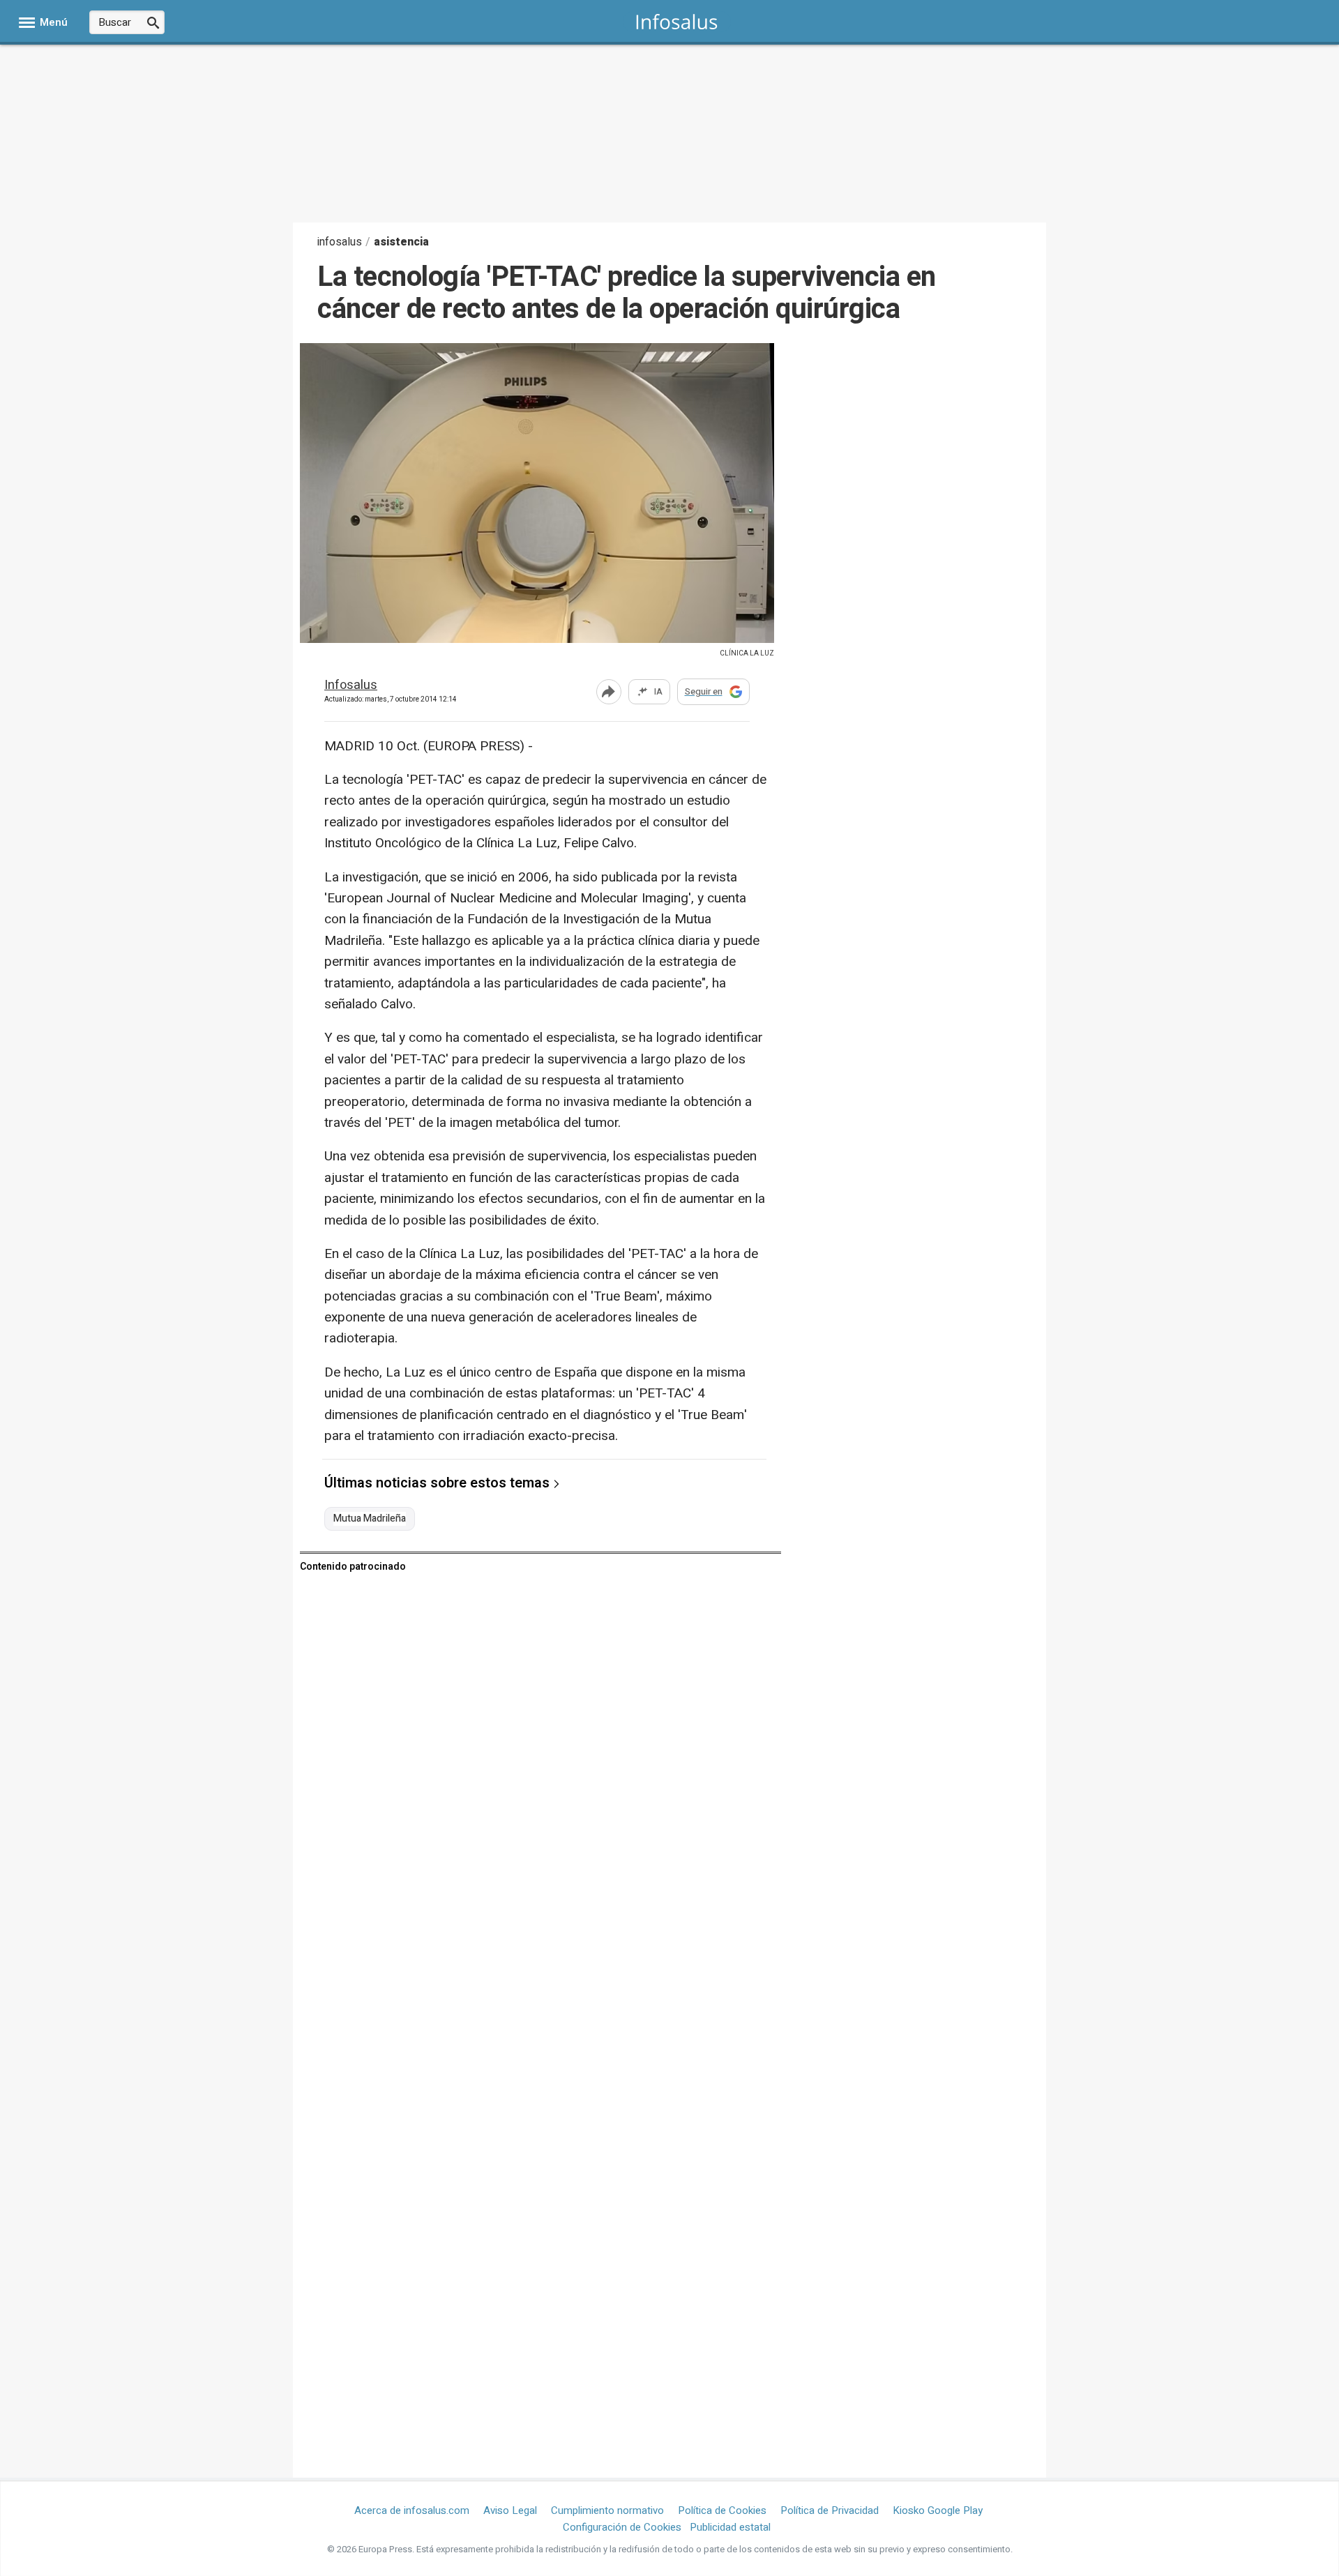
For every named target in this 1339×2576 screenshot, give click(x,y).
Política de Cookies (722, 2510)
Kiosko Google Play (938, 2510)
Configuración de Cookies (622, 2527)
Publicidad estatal (730, 2527)
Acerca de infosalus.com (412, 2510)
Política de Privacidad (830, 2510)
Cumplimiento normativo (607, 2510)
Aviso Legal (510, 2510)
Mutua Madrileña (370, 1519)
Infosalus (351, 686)
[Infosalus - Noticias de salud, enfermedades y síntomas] (677, 21)
